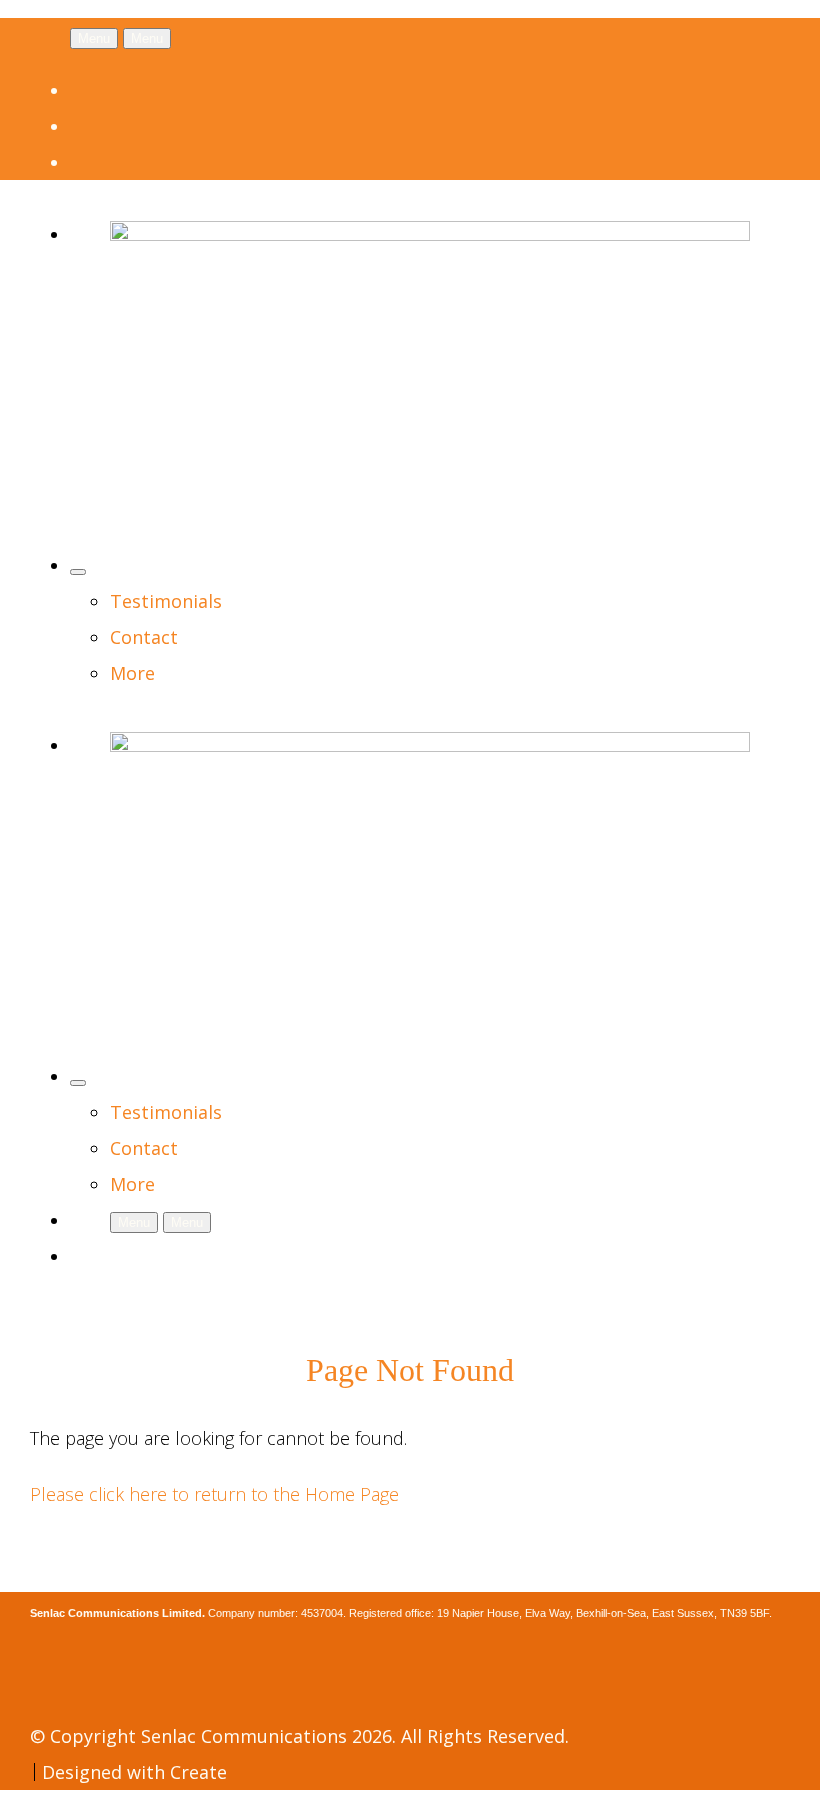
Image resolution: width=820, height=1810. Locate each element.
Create (198, 1772)
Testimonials (166, 601)
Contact (144, 637)
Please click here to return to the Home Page (214, 1494)
